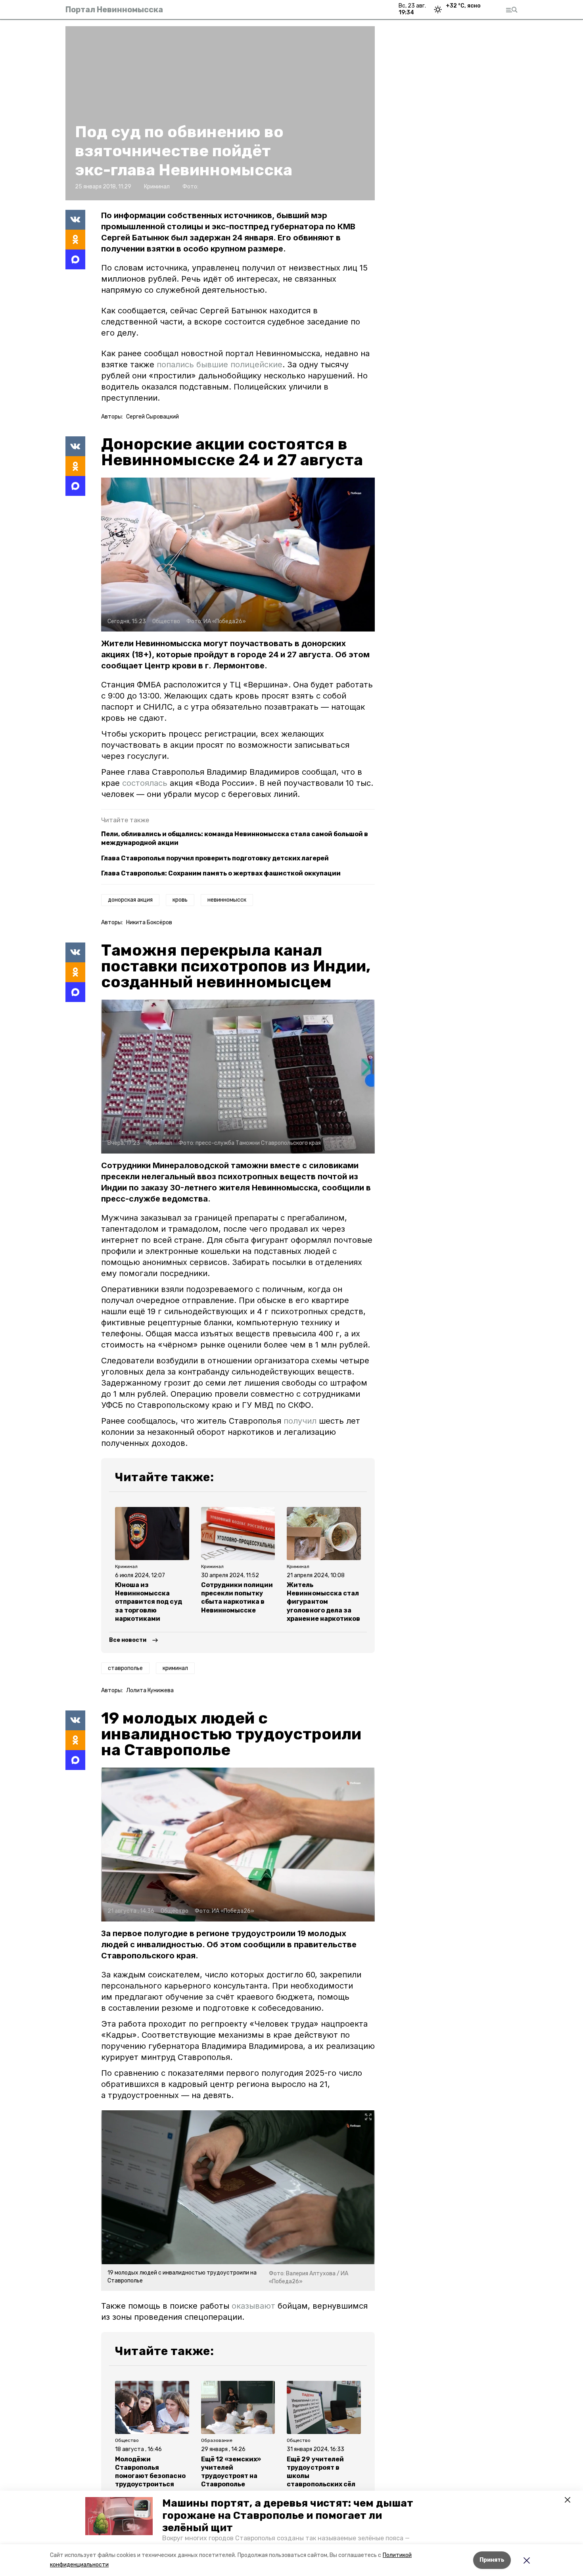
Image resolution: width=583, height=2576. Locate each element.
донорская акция (130, 900)
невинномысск (227, 900)
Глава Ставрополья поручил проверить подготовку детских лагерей (215, 858)
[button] (119, 2516)
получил (300, 1421)
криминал (175, 1668)
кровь (180, 900)
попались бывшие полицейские (220, 365)
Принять (492, 2560)
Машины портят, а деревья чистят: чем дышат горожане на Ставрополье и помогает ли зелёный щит (288, 2516)
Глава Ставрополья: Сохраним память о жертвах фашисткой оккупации (221, 873)
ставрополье (125, 1668)
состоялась (146, 783)
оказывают (253, 2306)
